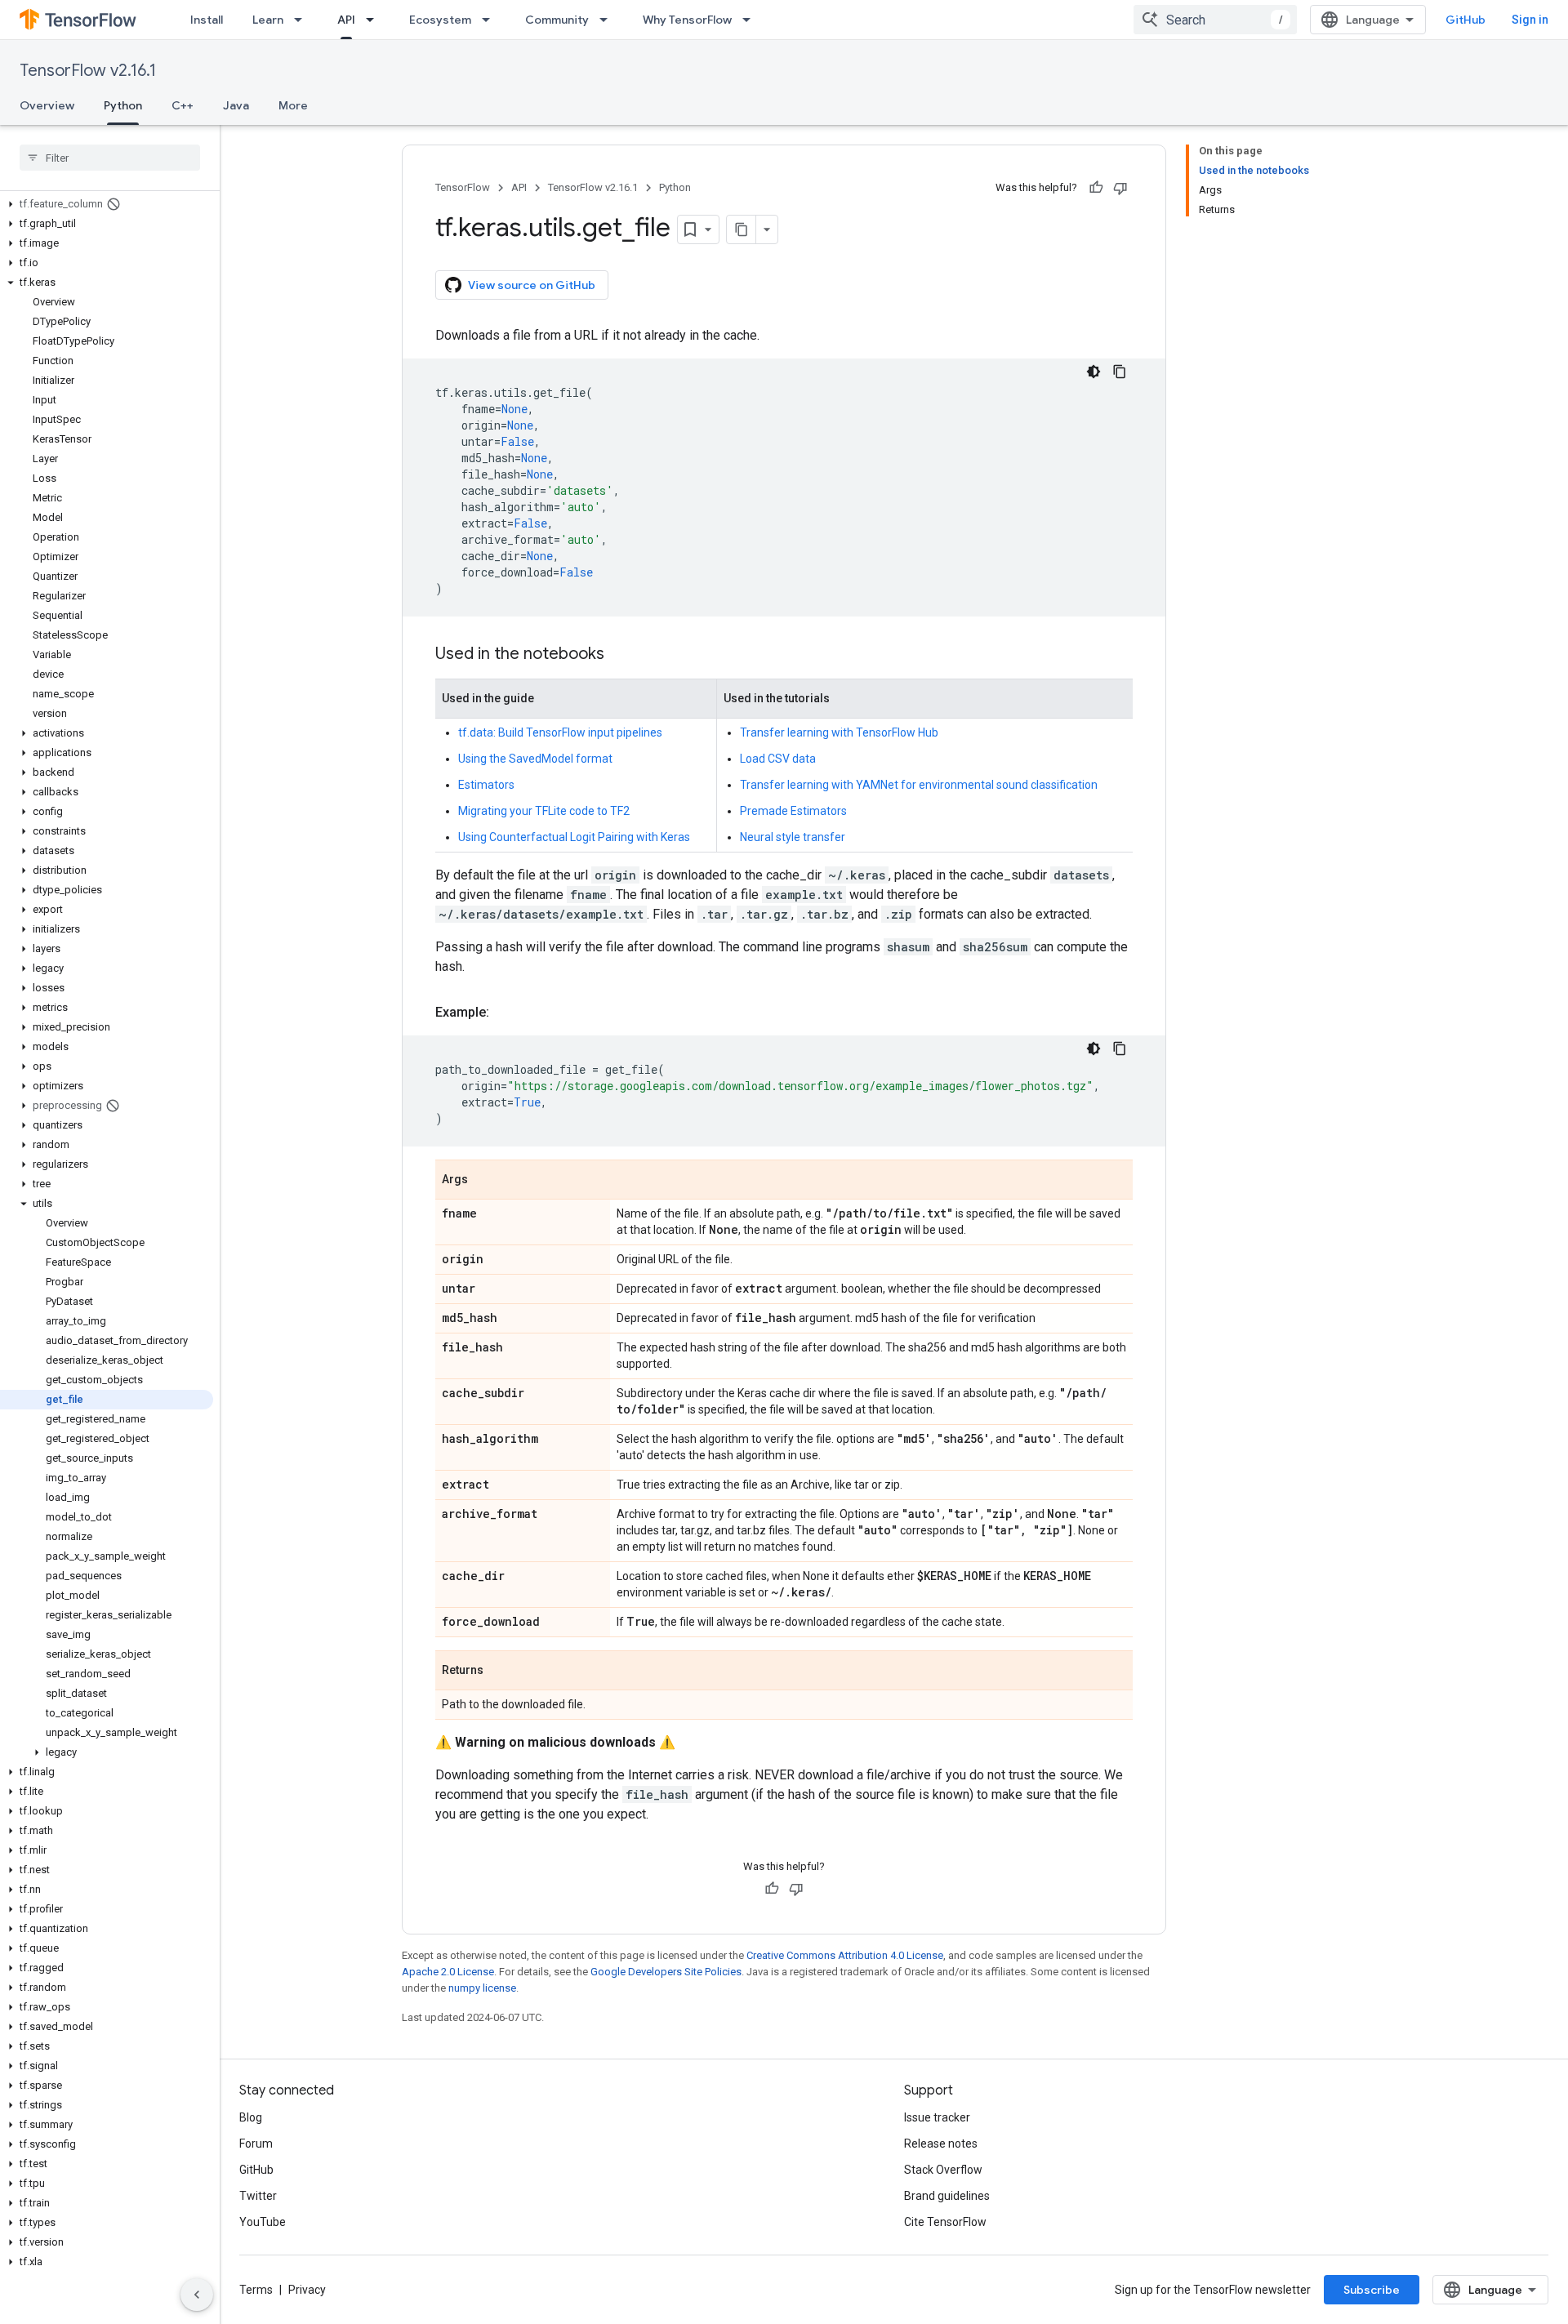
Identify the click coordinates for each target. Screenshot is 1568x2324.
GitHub (1466, 20)
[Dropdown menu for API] (375, 20)
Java (236, 105)
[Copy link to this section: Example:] (506, 1013)
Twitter (258, 2196)
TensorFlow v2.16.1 (88, 71)
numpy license (482, 1988)
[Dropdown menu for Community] (608, 20)
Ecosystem (440, 20)
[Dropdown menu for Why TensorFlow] (751, 20)
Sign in (1530, 20)
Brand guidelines (947, 2196)
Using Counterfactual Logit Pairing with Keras (574, 837)
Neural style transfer (793, 837)
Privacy (307, 2290)
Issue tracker (937, 2117)
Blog (251, 2117)
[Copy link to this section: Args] (484, 1181)
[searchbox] (110, 158)
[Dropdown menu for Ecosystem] (491, 20)
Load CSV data (778, 759)
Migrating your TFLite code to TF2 (544, 811)
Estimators (486, 785)
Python (123, 105)
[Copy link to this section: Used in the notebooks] (621, 655)
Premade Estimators (793, 811)
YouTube (263, 2222)
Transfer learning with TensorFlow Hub (839, 732)
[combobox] (1215, 20)
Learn (268, 20)
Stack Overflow (943, 2170)
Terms (256, 2290)
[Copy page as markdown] (742, 229)
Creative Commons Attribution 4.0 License (845, 1955)
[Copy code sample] (1120, 372)
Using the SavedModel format (535, 759)
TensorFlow (463, 187)
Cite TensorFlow (945, 2222)
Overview (47, 105)
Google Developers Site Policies (666, 1972)
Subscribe (1372, 2290)
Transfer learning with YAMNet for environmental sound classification (919, 785)
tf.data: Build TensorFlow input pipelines (560, 732)
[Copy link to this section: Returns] (500, 1672)
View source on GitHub (532, 285)
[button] (107, 204)
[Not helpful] (1120, 188)
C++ (183, 105)
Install (207, 20)
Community (557, 20)
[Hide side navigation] (197, 2295)
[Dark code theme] (1094, 372)
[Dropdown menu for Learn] (303, 20)
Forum (256, 2144)
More (293, 105)
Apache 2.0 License (448, 1972)
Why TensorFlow (687, 20)
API (346, 20)
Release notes (941, 2144)
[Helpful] (1096, 188)
